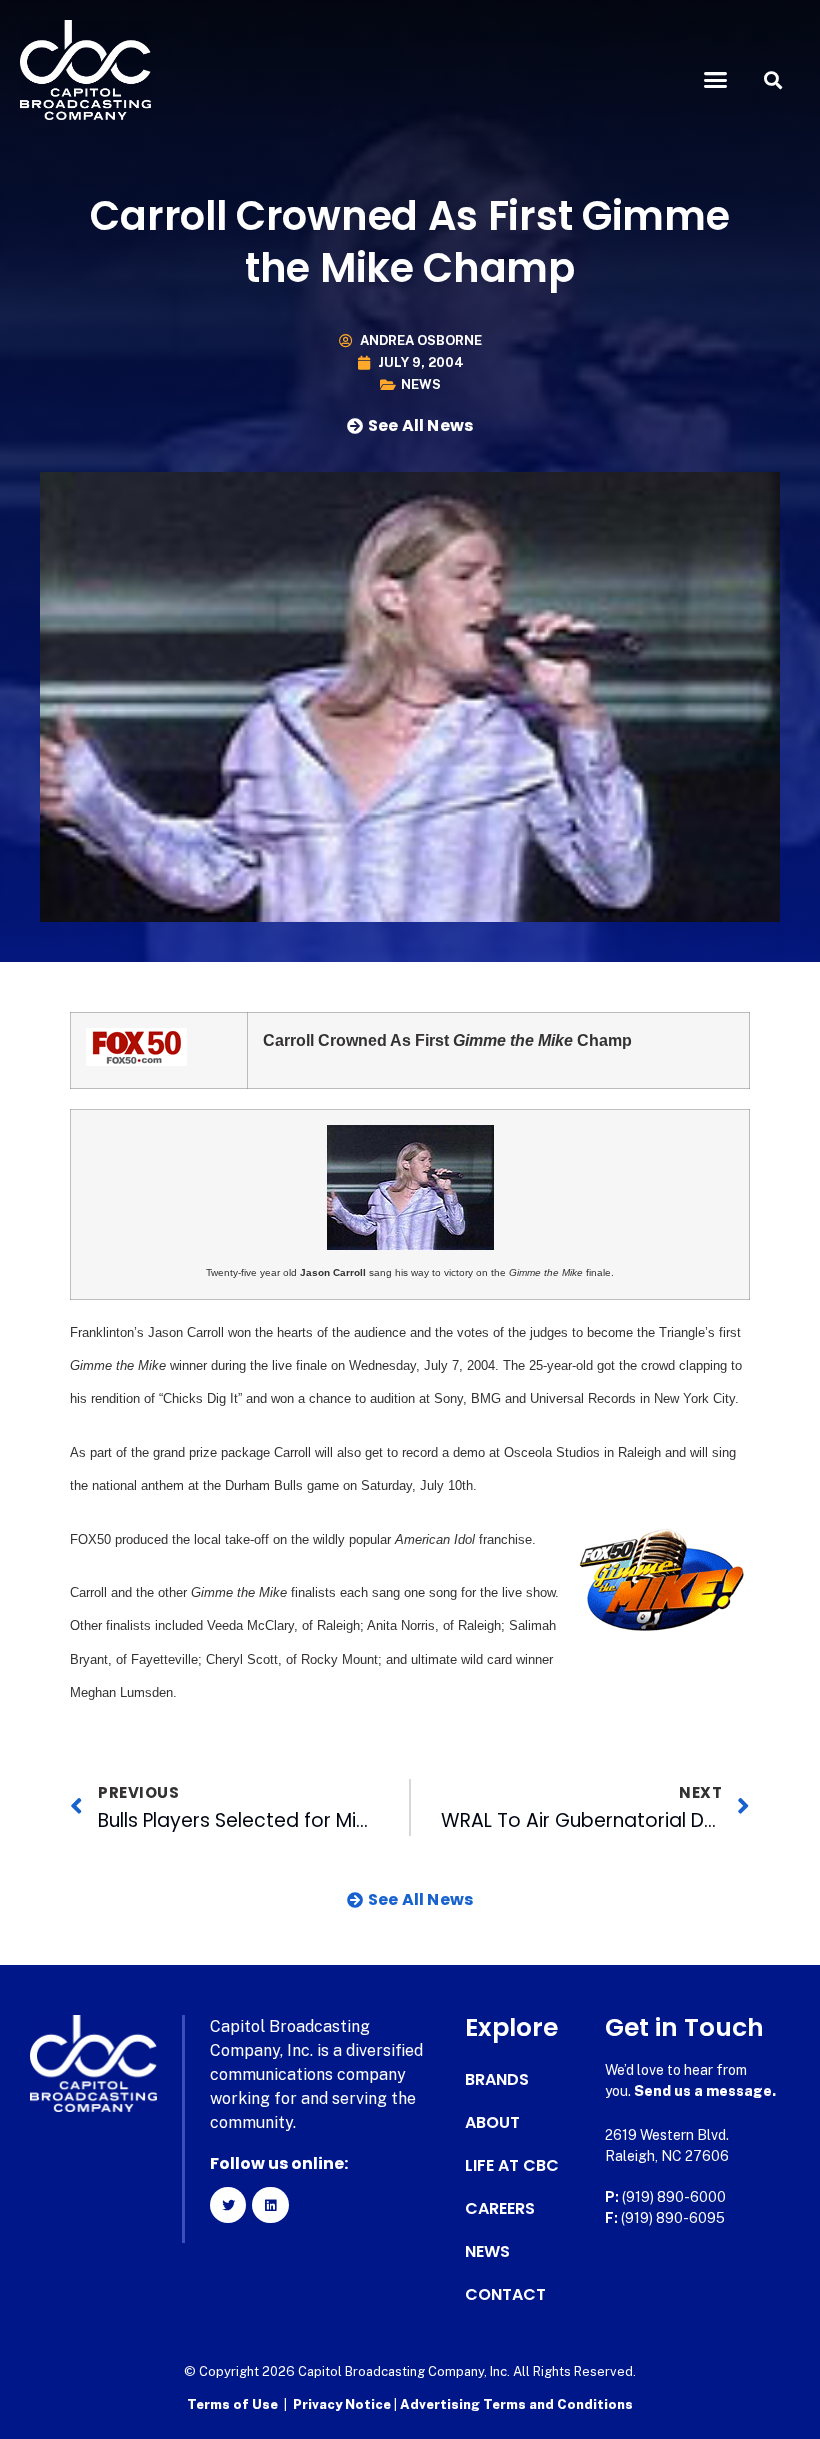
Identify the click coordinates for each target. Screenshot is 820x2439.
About (492, 2123)
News (421, 384)
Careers (500, 2209)
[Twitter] (228, 2205)
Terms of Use (232, 2404)
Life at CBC (512, 2166)
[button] (716, 80)
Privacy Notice (343, 2404)
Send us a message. (705, 2091)
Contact (505, 2295)
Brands (497, 2080)
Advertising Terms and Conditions (516, 2404)
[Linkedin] (270, 2205)
